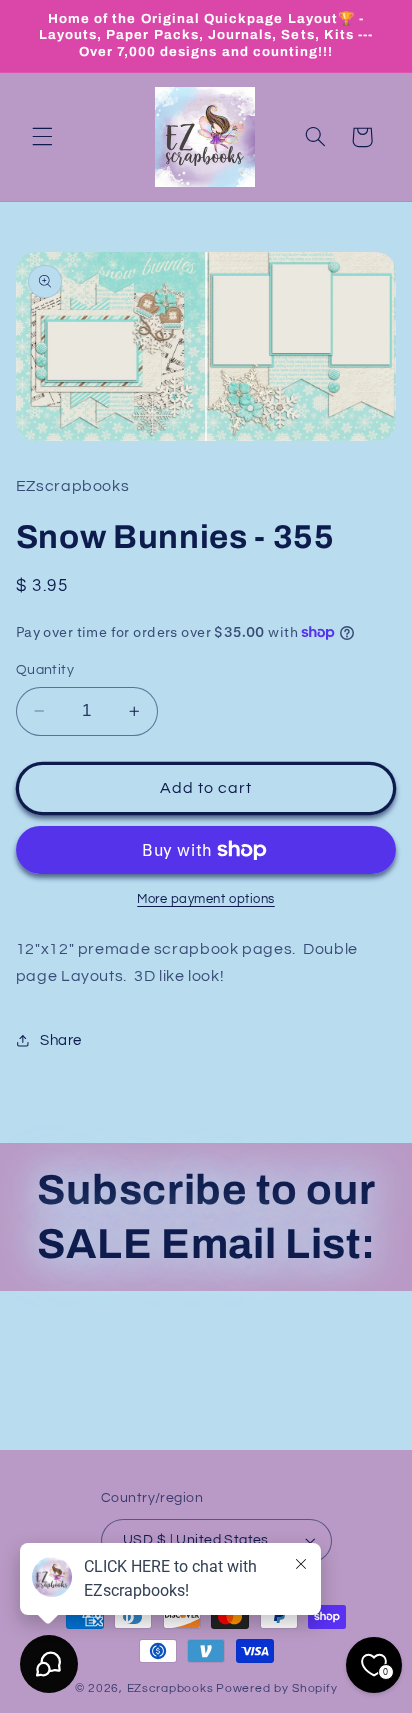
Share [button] (61, 1040)
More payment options (206, 899)
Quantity (45, 670)
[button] (42, 137)
